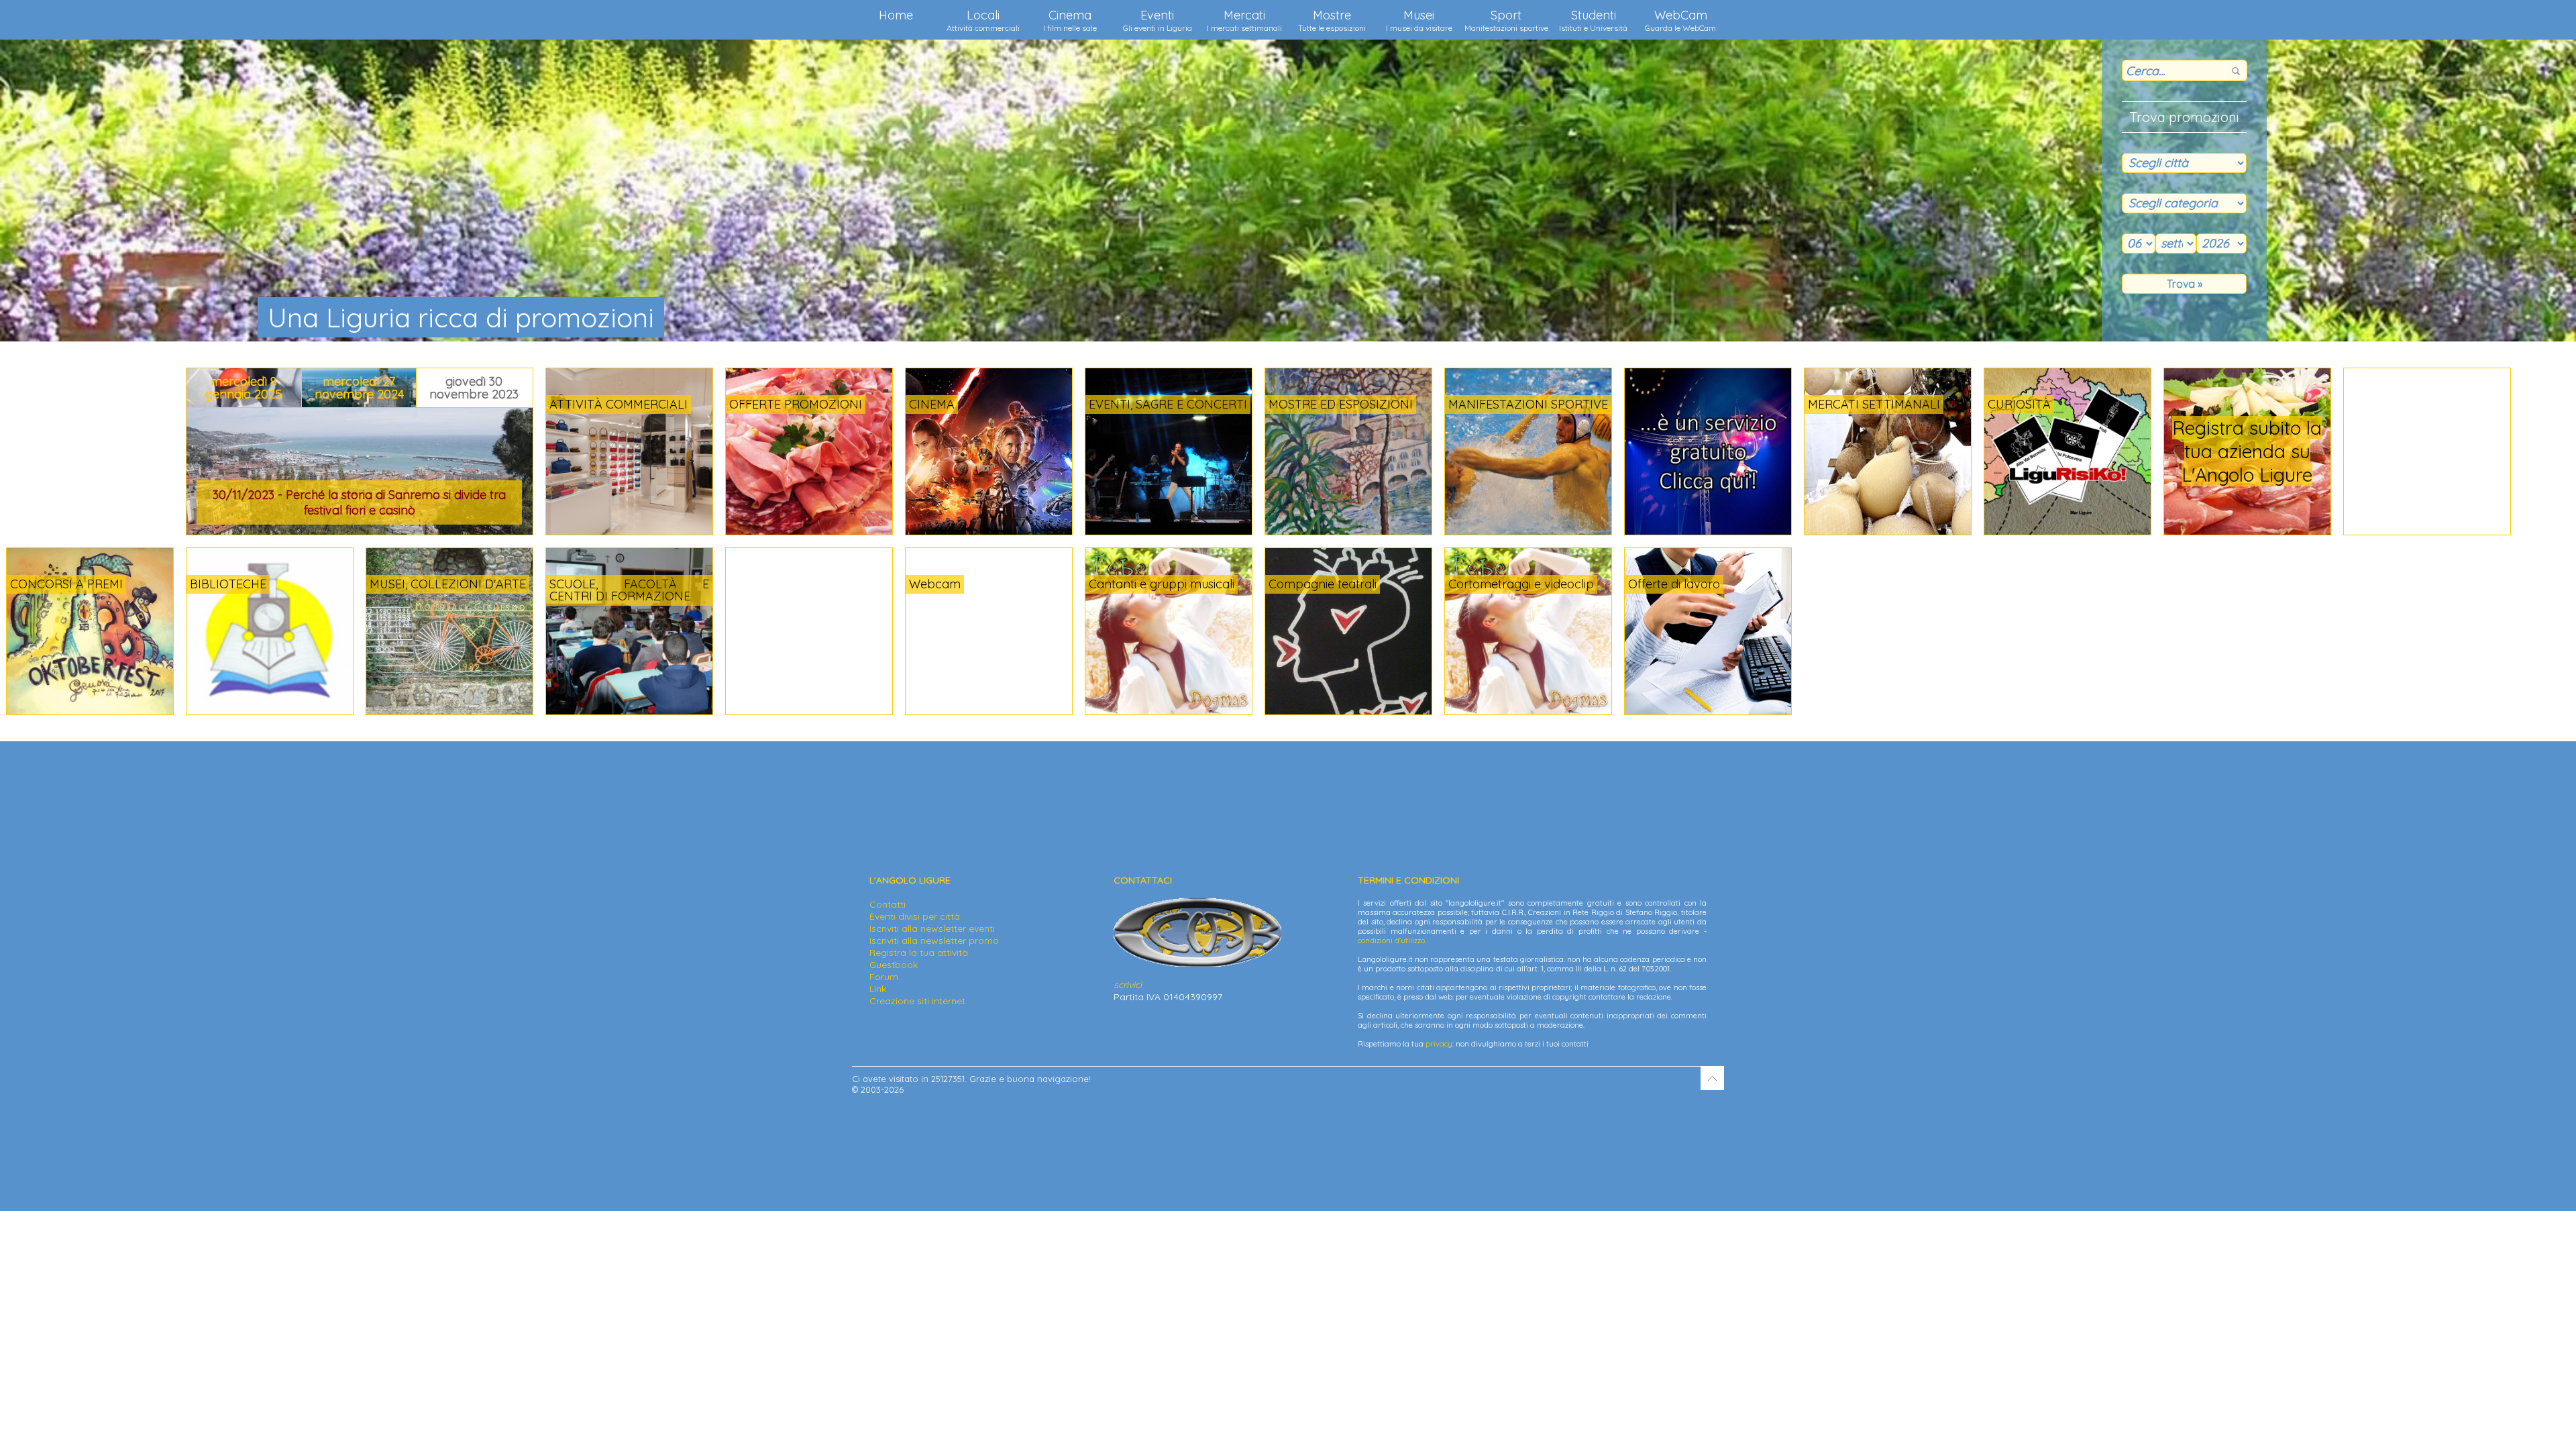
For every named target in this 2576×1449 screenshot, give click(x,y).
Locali (983, 20)
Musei (1419, 20)
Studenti (1593, 20)
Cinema (1070, 20)
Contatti (888, 904)
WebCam (1680, 20)
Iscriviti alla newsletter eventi (932, 928)
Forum (884, 977)
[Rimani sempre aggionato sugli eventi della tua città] (1708, 531)
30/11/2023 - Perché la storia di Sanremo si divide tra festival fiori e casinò (359, 502)
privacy (1439, 1044)
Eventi (1158, 20)
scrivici (1128, 985)
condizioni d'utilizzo (1391, 941)
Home (896, 15)
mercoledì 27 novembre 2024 (359, 388)
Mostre (1332, 20)
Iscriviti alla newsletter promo (934, 941)
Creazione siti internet (917, 1001)
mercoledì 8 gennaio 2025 (244, 388)
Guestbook (894, 965)
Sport (1506, 20)
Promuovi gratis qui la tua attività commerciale (2256, 451)
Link (878, 989)
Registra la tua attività (919, 953)
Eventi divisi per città (915, 916)
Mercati (1244, 20)
